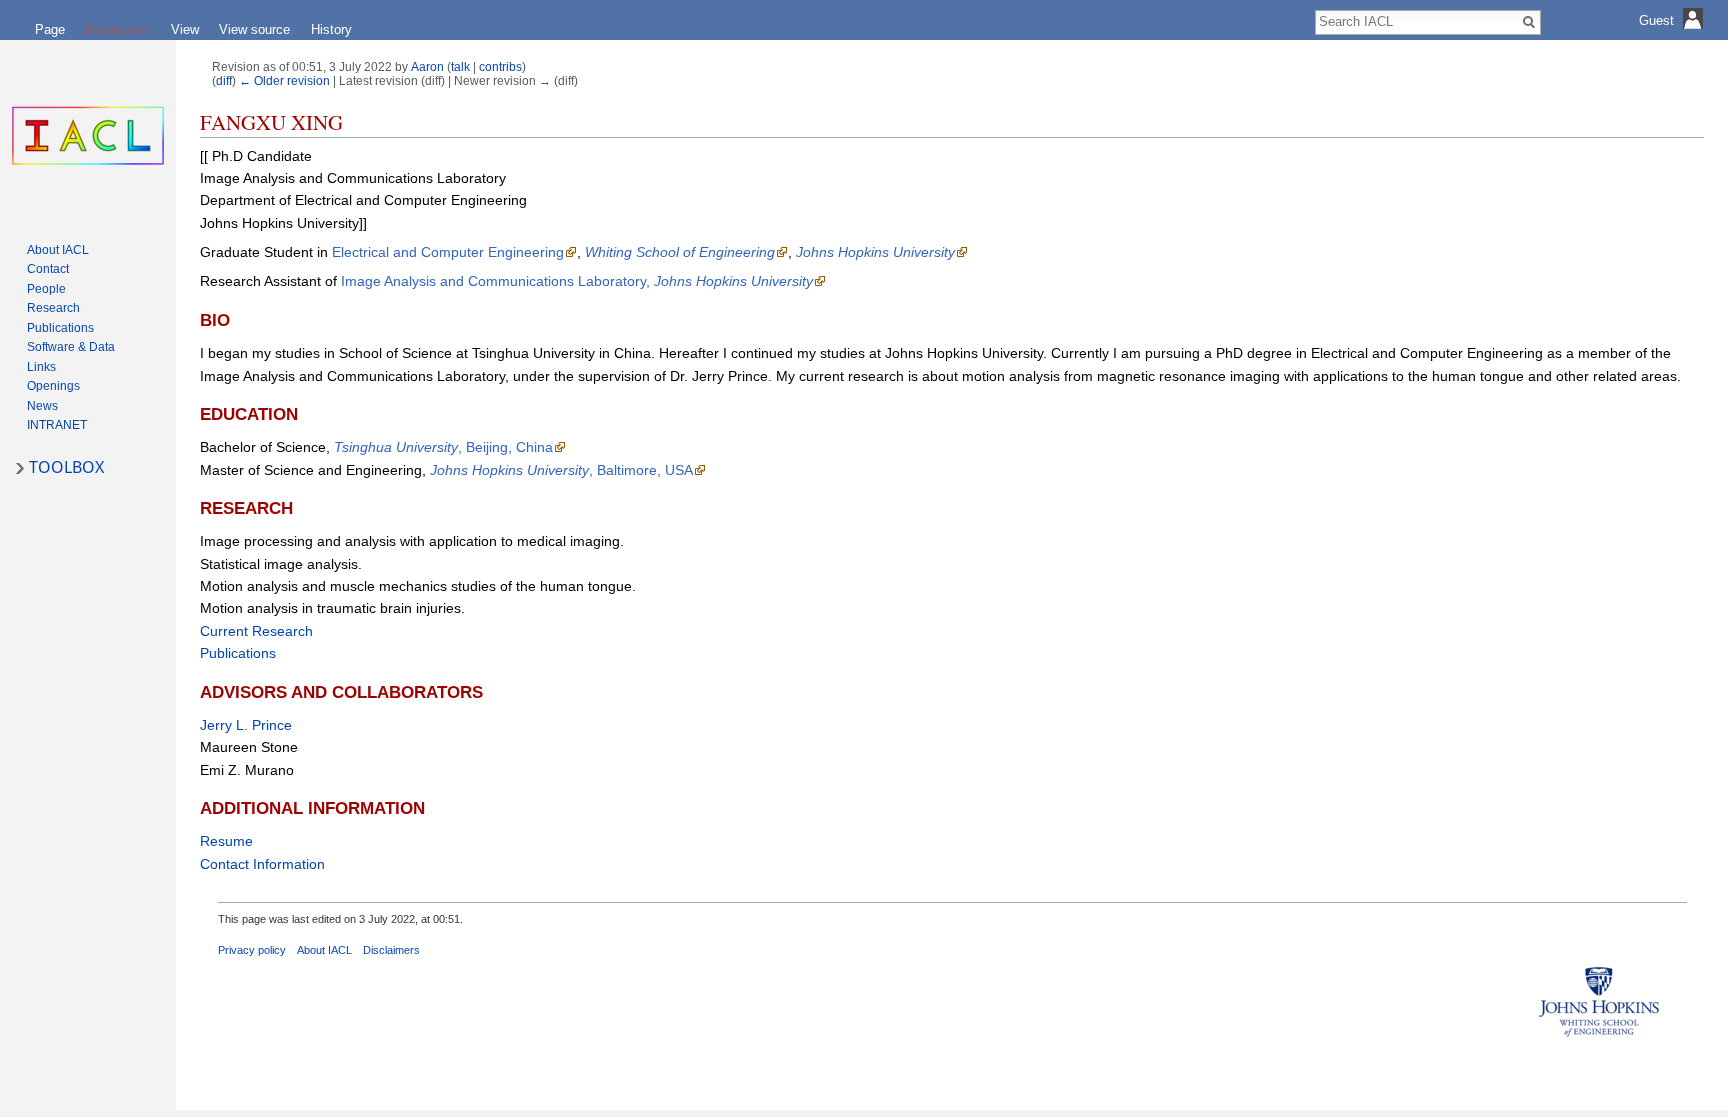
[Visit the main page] (88, 136)
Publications (238, 653)
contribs (500, 66)
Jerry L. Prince (246, 725)
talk (460, 66)
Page (50, 29)
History (331, 29)
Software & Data (71, 347)
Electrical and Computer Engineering (448, 252)
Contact (48, 269)
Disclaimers (391, 950)
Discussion (117, 29)
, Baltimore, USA (561, 470)
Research (53, 308)
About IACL (324, 950)
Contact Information (262, 864)
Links (41, 367)
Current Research (256, 631)
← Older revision (284, 80)
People (46, 289)
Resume (226, 841)
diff (224, 80)
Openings (53, 386)
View (185, 29)
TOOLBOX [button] (66, 467)
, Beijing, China (443, 447)
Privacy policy (252, 950)
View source (254, 29)
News (42, 406)
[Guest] (1673, 35)
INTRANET (57, 425)
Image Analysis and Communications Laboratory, (577, 281)
